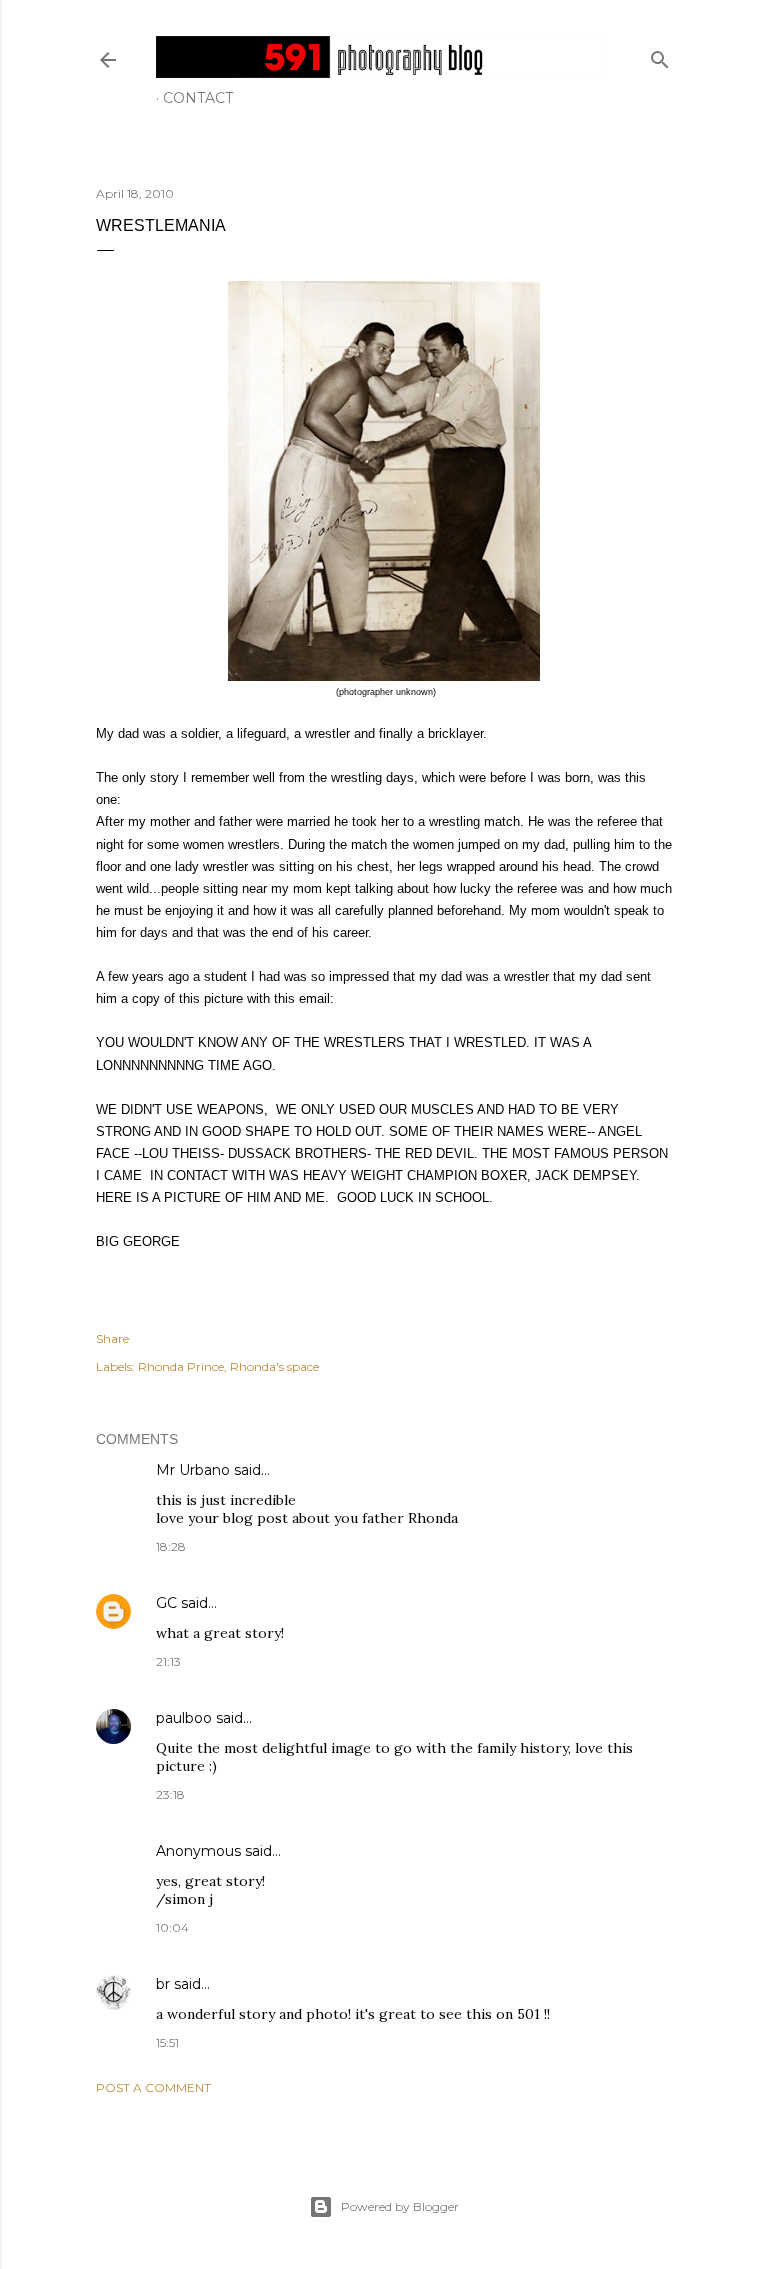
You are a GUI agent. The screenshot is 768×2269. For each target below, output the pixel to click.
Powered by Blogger (400, 2206)
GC (166, 1603)
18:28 (171, 1546)
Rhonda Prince (181, 1366)
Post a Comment (153, 2087)
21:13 (168, 1661)
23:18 (170, 1794)
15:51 (167, 2042)
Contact (198, 98)
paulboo (184, 1718)
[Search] (660, 55)
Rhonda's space (274, 1366)
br (163, 1984)
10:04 (172, 1927)
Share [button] (112, 1338)
